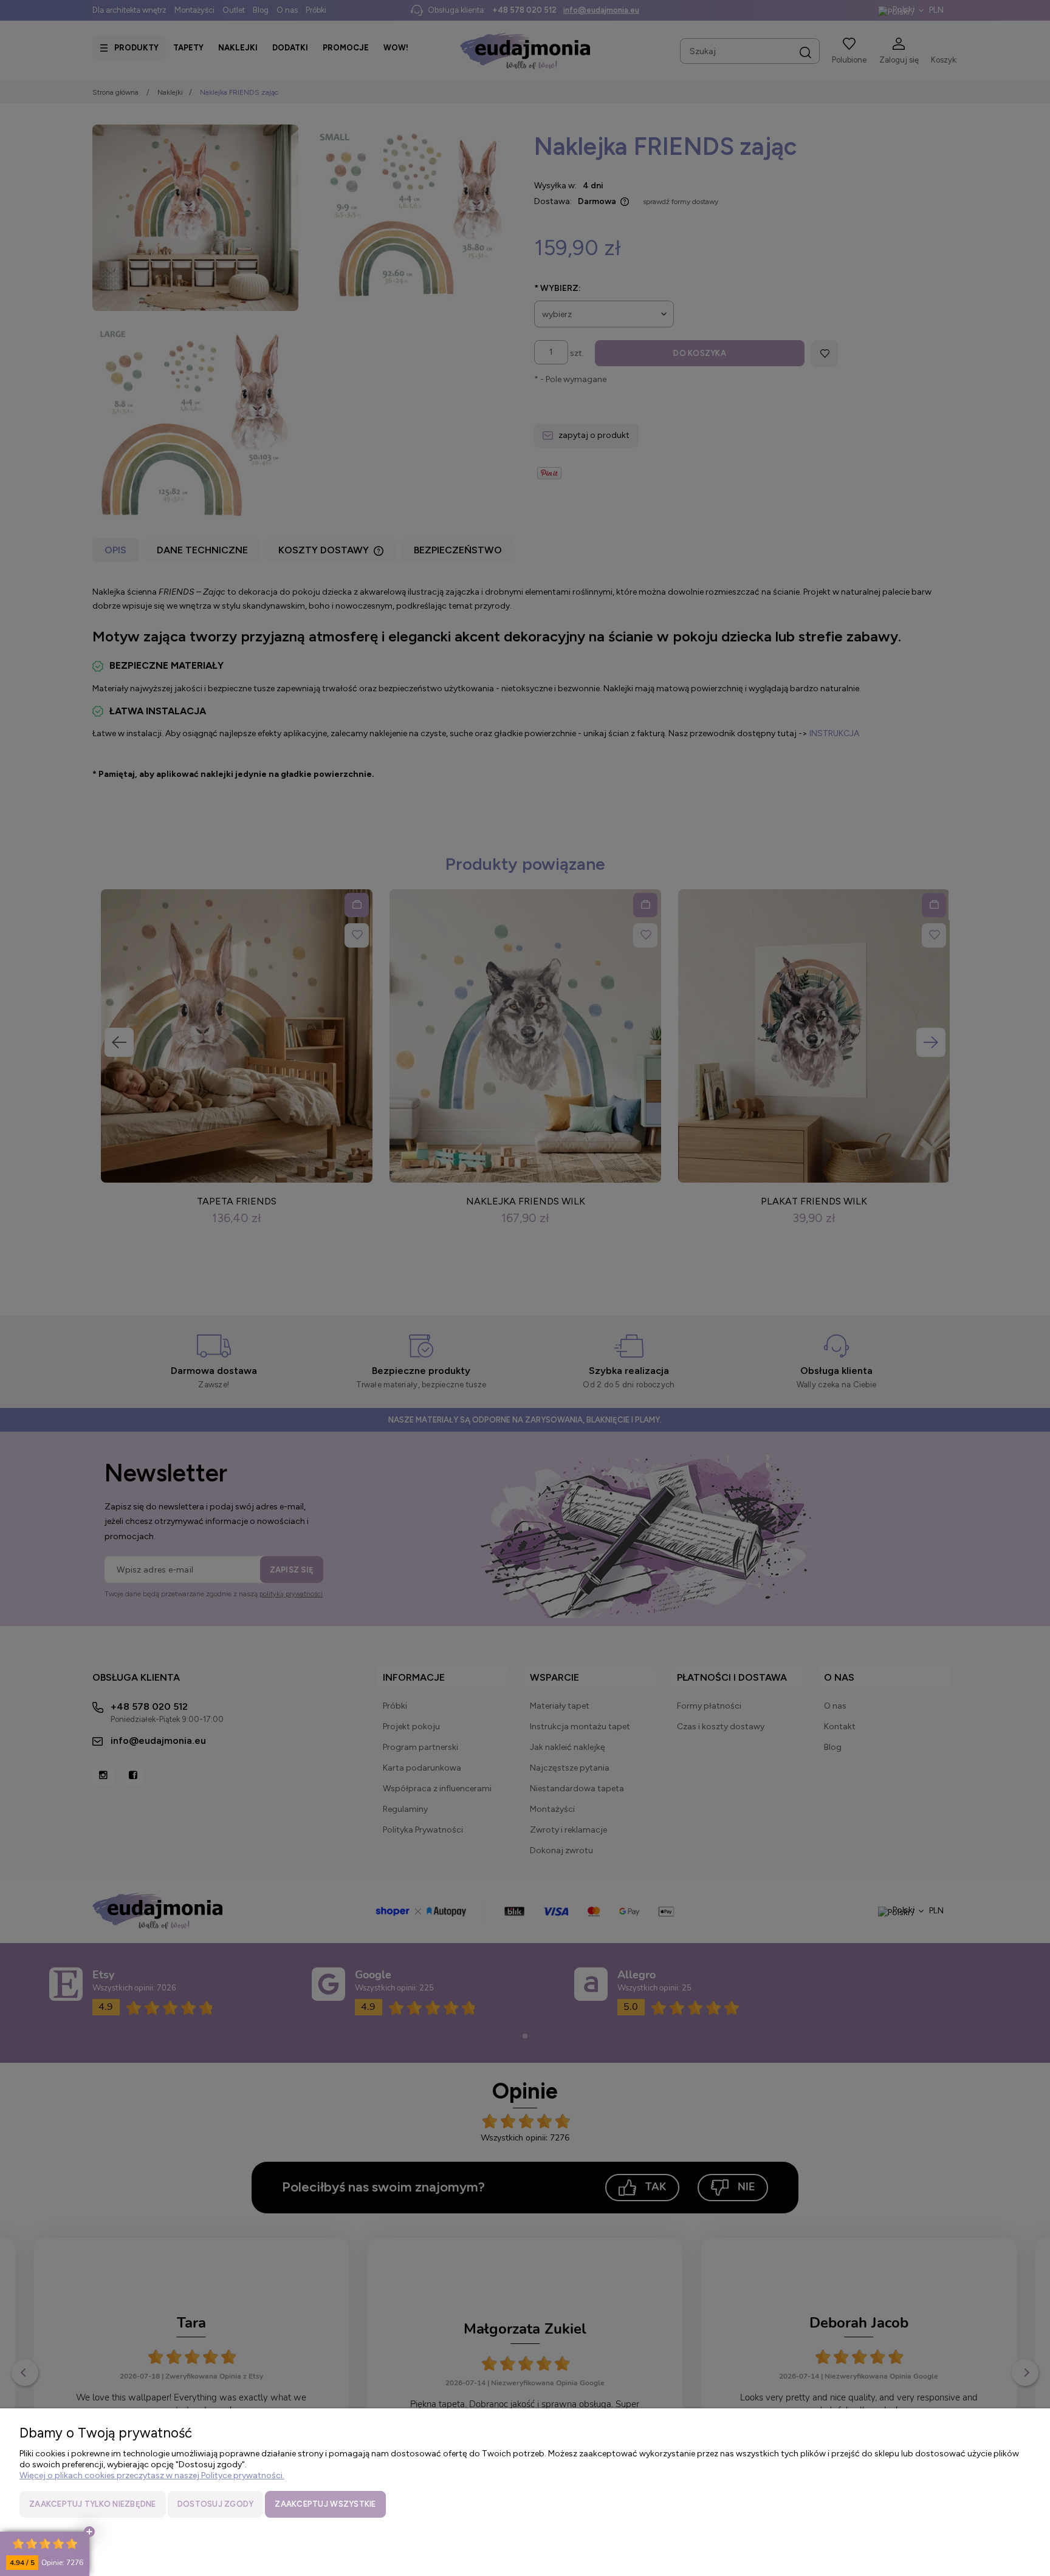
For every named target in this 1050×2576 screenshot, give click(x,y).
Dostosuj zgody (216, 2504)
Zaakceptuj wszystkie (325, 2504)
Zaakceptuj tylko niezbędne (93, 2504)
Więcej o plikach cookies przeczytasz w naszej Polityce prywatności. (152, 2475)
